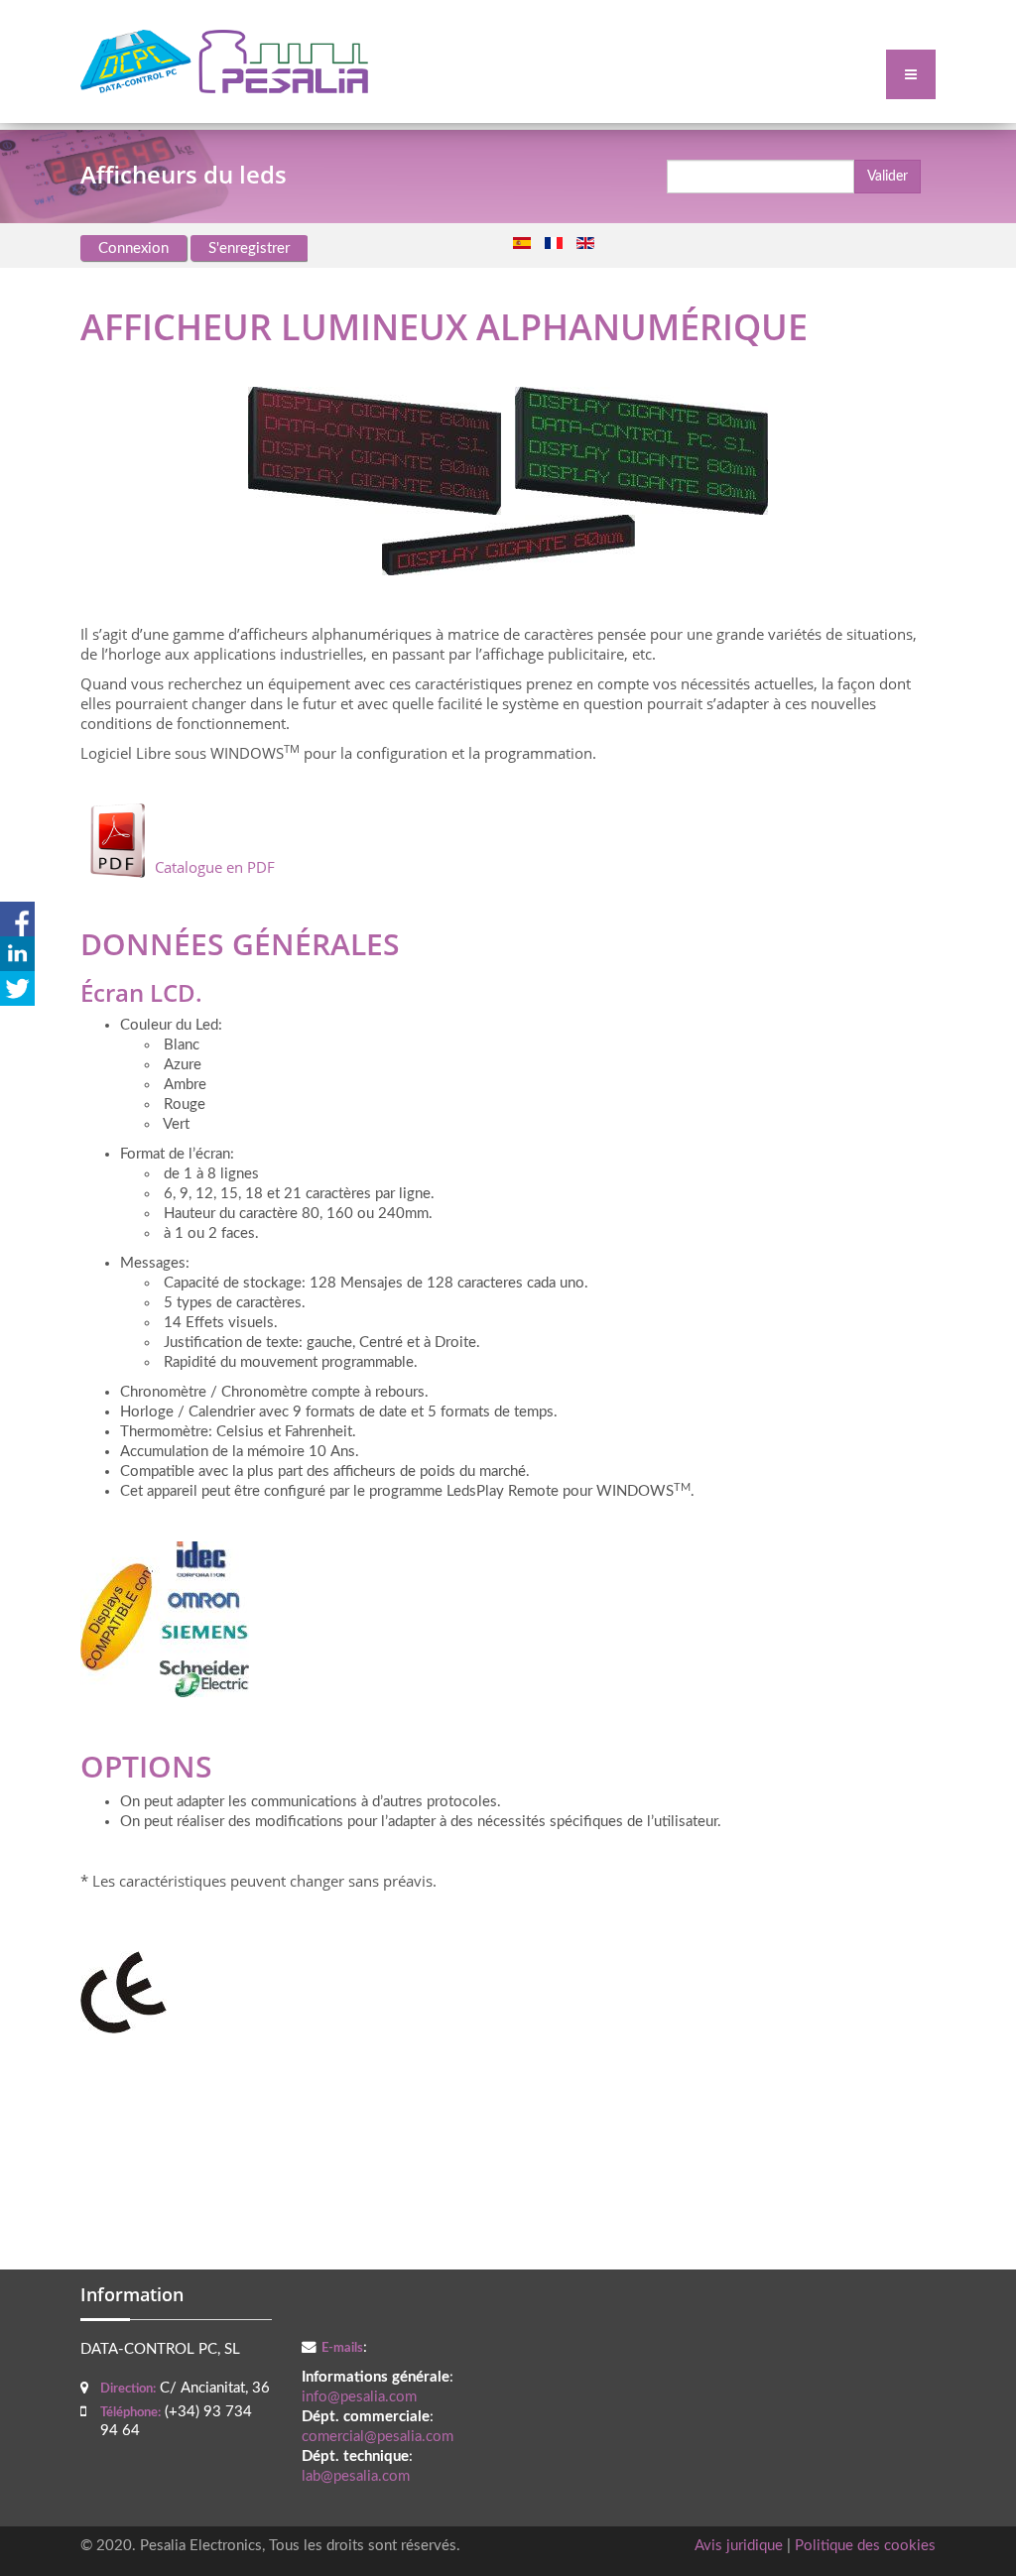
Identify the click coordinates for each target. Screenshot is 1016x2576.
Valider (888, 177)
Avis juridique (739, 2546)
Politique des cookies (865, 2546)
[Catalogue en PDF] (178, 839)
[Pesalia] (224, 61)
